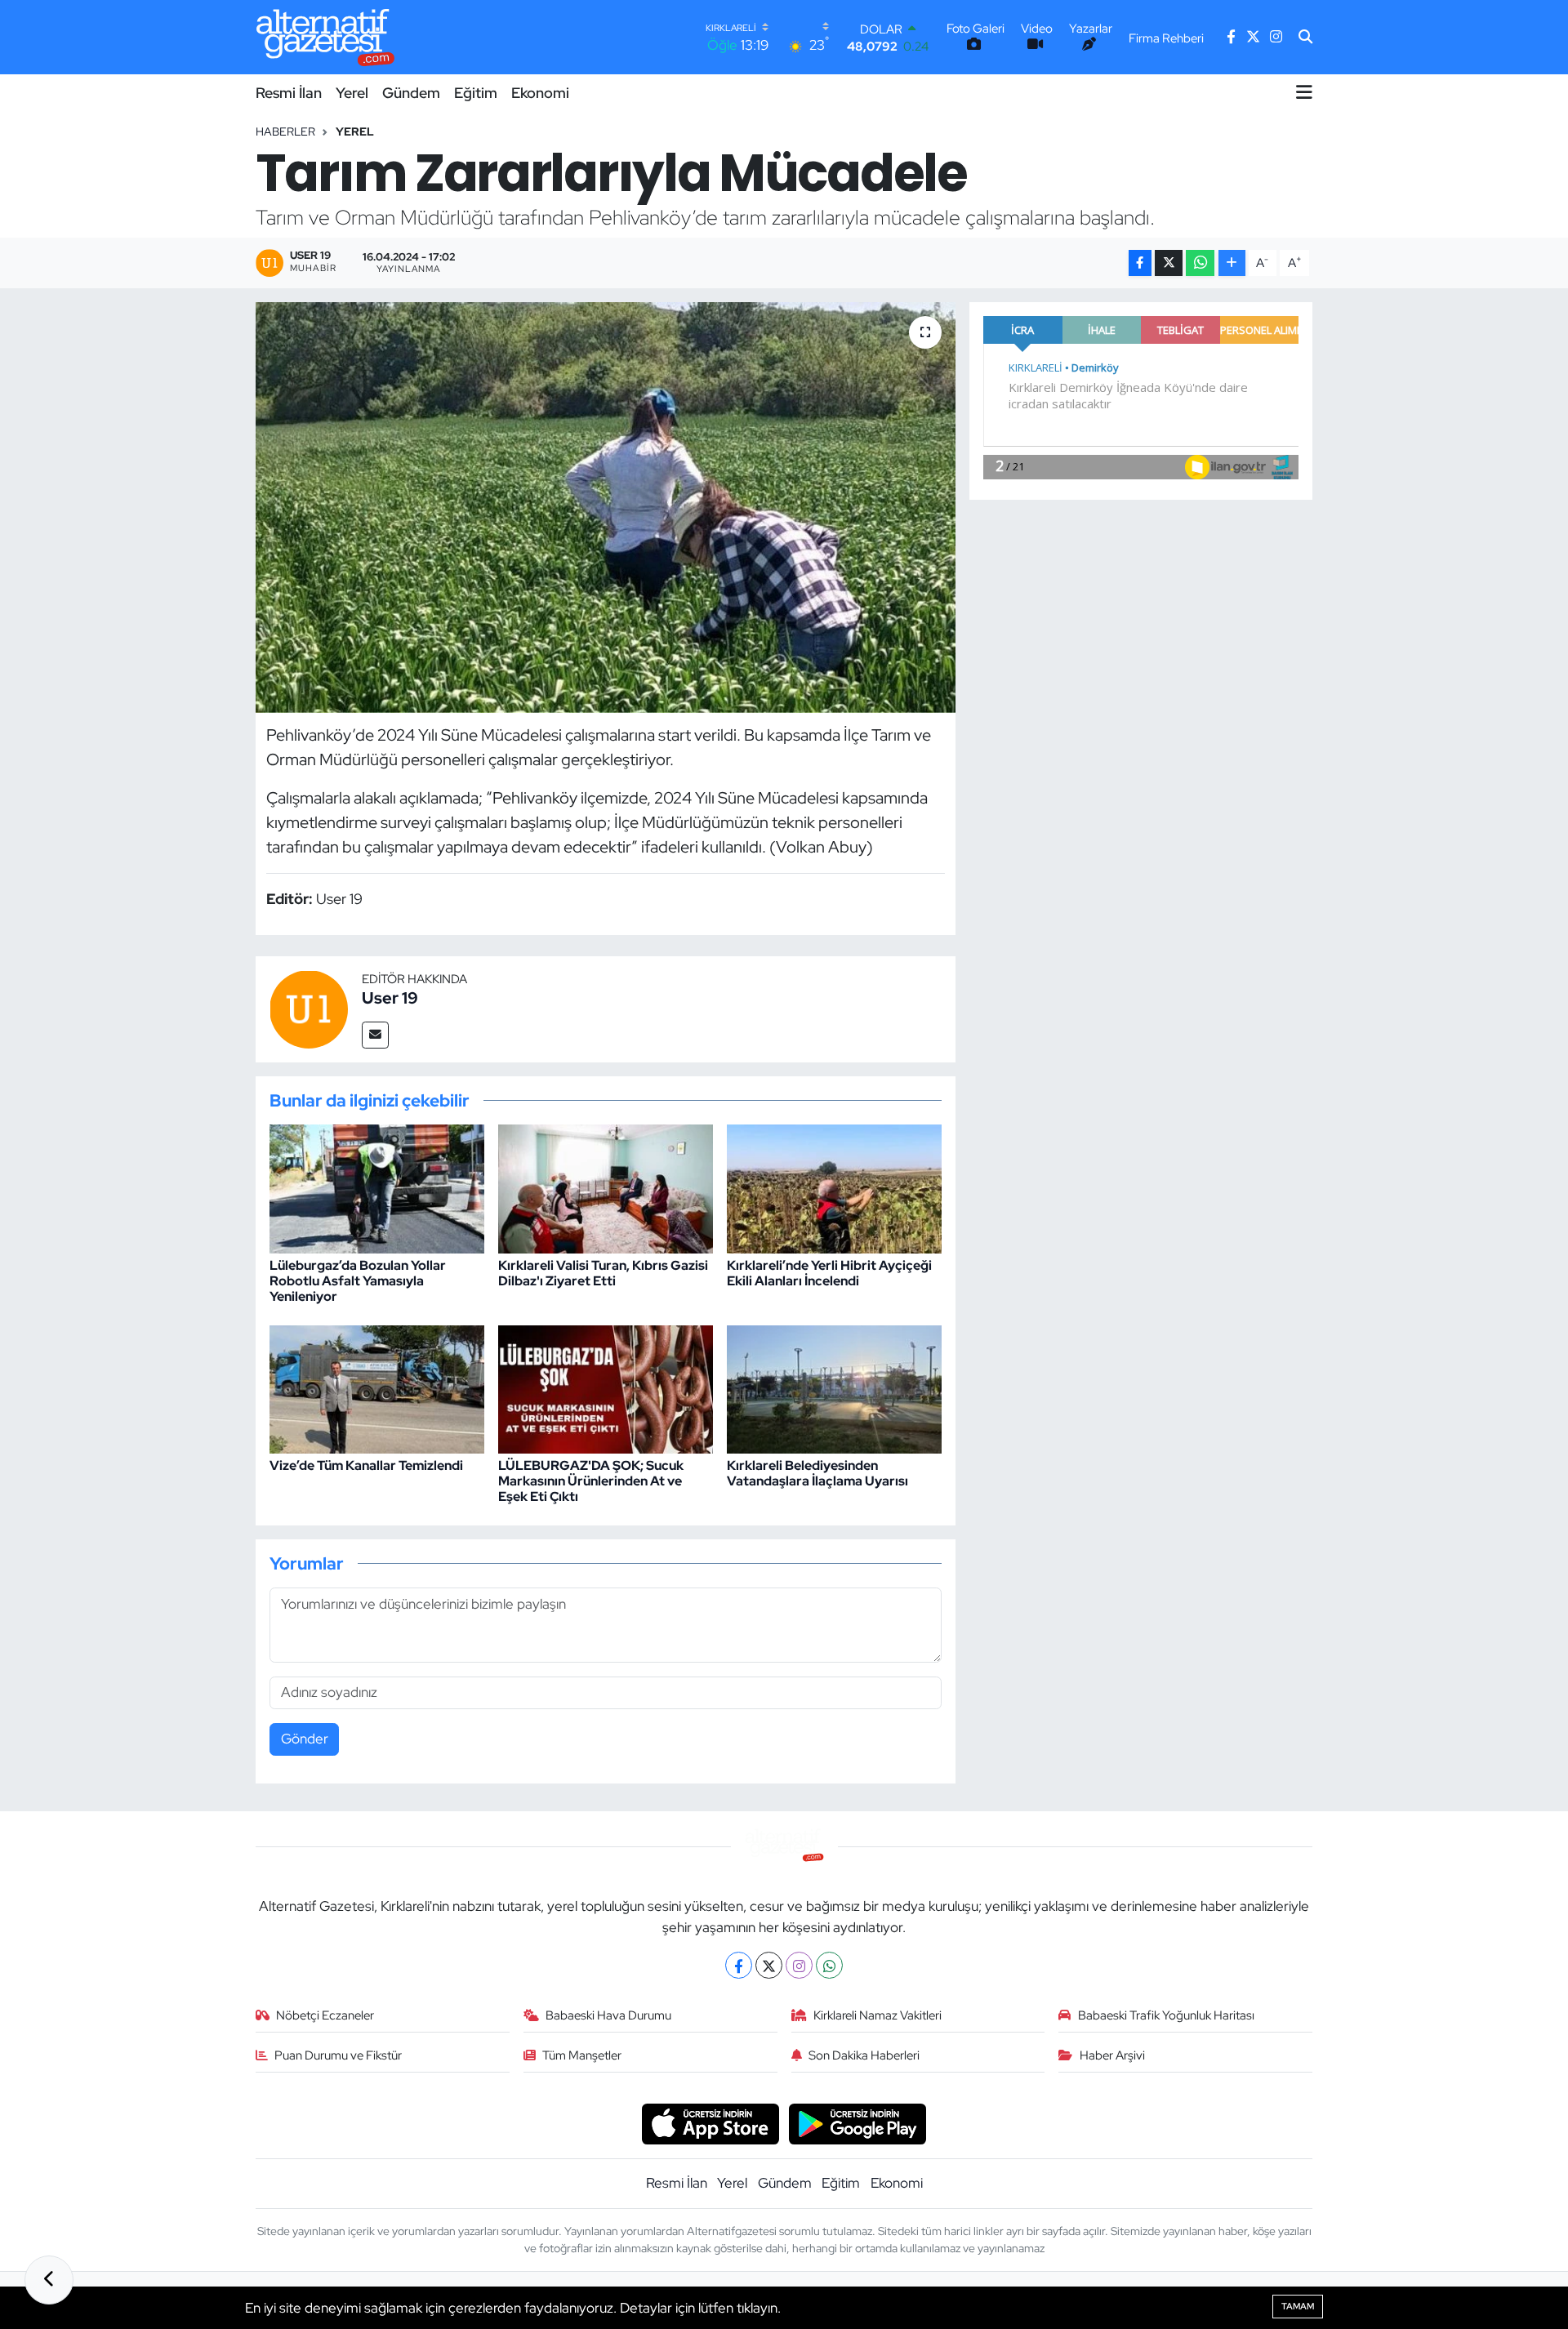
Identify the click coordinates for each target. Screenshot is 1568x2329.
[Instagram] (799, 1965)
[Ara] (1305, 38)
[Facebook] (739, 1965)
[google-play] (858, 2122)
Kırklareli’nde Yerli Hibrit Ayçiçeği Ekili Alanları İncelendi (829, 1273)
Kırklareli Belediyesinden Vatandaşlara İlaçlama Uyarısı (817, 1473)
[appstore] (710, 2122)
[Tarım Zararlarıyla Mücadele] (606, 507)
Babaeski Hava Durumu (608, 2015)
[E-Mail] (375, 1035)
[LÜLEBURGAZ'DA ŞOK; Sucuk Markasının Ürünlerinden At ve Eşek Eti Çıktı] (606, 1388)
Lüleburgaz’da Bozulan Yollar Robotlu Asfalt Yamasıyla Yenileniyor (358, 1281)
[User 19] (309, 1008)
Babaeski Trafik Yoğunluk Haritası (1166, 2015)
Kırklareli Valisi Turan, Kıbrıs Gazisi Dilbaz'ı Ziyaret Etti (603, 1273)
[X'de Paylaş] (1169, 263)
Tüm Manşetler (582, 2055)
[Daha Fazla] (1232, 263)
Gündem (411, 93)
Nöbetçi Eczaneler (325, 2015)
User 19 (390, 998)
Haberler (285, 131)
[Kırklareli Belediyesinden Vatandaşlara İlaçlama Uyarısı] (834, 1388)
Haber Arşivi (1112, 2055)
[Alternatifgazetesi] (325, 37)
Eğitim (476, 93)
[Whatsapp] (829, 1965)
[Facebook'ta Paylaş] (1140, 263)
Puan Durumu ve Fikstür (338, 2055)
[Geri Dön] (49, 2280)
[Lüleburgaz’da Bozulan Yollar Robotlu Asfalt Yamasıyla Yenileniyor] (377, 1188)
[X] (769, 1965)
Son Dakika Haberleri (864, 2055)
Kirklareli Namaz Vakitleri (878, 2015)
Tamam (1298, 2306)
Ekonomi (540, 93)
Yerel (352, 93)
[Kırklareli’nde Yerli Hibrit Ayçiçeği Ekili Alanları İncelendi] (834, 1188)
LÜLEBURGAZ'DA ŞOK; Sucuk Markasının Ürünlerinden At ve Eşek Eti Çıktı (591, 1481)
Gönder (305, 1739)
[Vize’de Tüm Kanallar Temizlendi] (377, 1388)
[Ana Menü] (1304, 92)
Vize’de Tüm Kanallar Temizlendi (366, 1465)
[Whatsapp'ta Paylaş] (1200, 263)
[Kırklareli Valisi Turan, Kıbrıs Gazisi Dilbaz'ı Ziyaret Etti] (606, 1188)
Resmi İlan (289, 93)
